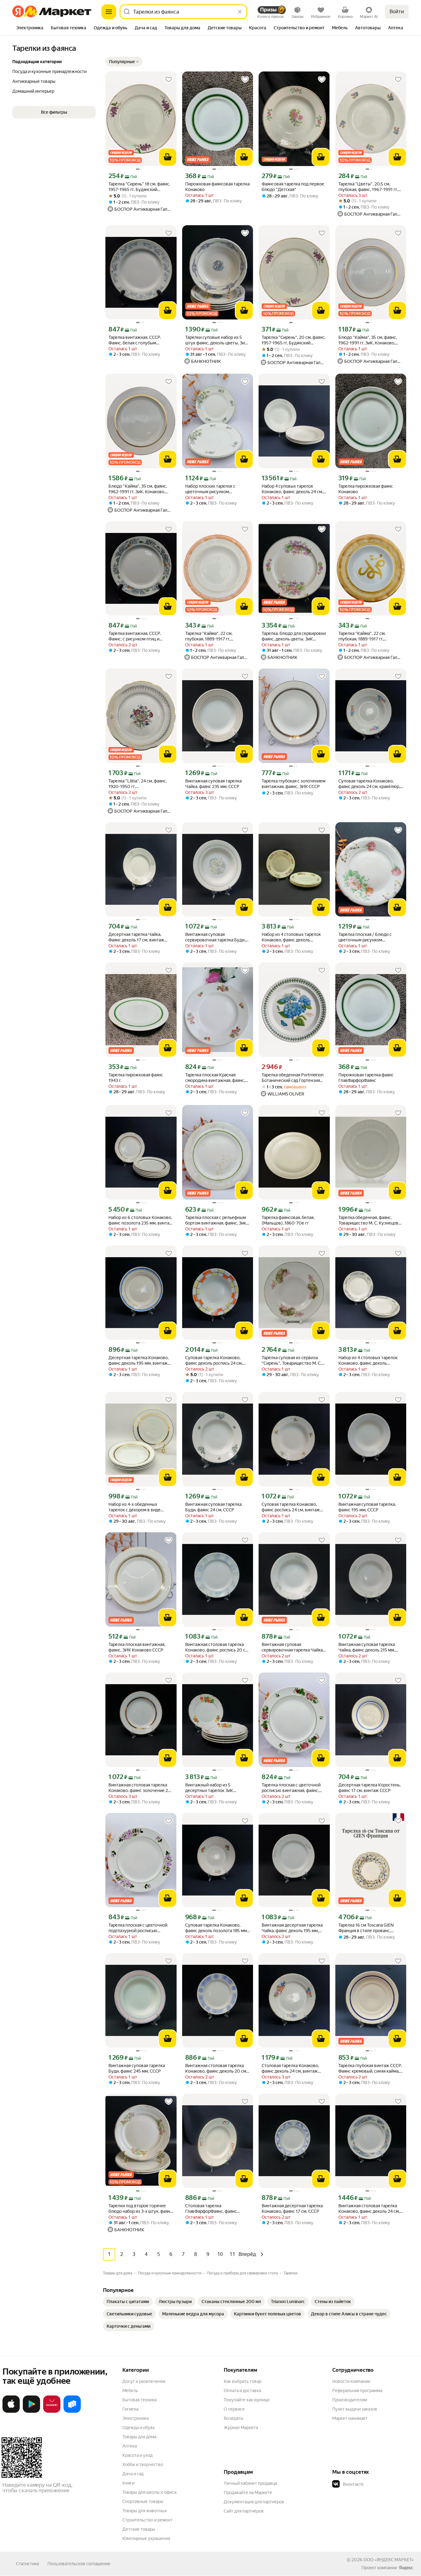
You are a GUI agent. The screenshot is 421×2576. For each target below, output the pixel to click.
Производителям (350, 2400)
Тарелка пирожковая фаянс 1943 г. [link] (136, 1078)
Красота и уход (137, 2455)
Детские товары (139, 2529)
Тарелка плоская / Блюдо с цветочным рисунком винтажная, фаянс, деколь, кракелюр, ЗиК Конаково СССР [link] (369, 937)
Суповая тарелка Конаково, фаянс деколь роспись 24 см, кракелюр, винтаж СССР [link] (214, 1361)
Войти (397, 12)
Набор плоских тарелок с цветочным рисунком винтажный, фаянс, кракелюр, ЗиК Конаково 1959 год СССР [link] (215, 489)
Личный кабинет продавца (250, 2483)
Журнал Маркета (241, 2428)
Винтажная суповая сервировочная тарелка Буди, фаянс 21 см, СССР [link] (215, 937)
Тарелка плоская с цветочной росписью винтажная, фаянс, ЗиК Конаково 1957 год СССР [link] (291, 1788)
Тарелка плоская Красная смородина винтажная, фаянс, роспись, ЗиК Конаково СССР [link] (215, 1078)
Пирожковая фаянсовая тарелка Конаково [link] (217, 187)
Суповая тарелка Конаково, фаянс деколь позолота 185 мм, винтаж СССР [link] (217, 1928)
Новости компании (351, 2381)
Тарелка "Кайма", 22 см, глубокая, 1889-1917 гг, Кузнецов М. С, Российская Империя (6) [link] (365, 636)
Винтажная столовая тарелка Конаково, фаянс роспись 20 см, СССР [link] (217, 1647)
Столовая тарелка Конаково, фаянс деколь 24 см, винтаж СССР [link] (290, 2068)
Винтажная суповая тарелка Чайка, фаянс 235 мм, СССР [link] (213, 784)
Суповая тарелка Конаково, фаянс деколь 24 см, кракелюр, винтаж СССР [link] (369, 784)
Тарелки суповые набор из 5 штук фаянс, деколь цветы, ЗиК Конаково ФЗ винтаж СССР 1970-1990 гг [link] (216, 340)
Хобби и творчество (143, 2464)
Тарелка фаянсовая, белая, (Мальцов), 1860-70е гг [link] (288, 1220)
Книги (128, 2483)
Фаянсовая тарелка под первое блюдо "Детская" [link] (293, 187)
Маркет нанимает (350, 2418)
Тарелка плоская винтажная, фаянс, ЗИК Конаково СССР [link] (137, 1647)
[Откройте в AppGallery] (52, 2411)
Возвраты (234, 2418)
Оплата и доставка (242, 2391)
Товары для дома (139, 2437)
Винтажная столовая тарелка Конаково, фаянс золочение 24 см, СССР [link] (139, 1788)
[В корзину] (168, 157)
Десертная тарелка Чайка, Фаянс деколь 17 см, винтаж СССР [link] (136, 937)
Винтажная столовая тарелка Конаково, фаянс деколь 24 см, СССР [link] (369, 2209)
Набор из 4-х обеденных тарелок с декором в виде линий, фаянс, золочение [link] (135, 1507)
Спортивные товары (143, 2501)
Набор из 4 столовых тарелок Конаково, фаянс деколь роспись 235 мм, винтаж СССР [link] (292, 937)
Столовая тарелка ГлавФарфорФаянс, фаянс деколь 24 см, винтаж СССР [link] (213, 2209)
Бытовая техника (139, 2400)
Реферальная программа (357, 2391)
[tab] (30, 28)
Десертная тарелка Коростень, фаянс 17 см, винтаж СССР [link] (370, 1788)
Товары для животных (145, 2511)
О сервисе (234, 2409)
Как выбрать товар (243, 2381)
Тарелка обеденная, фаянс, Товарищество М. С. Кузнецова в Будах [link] (370, 1220)
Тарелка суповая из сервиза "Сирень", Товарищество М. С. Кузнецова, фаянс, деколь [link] (292, 1361)
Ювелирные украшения (146, 2538)
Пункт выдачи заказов (355, 2409)
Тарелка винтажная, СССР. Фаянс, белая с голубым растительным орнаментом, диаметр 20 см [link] (137, 340)
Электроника (135, 2418)
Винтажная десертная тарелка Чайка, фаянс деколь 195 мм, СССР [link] (292, 1928)
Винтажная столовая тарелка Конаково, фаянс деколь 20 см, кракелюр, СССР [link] (216, 2068)
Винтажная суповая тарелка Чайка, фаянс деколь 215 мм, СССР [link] (367, 1647)
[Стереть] (240, 12)
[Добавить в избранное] (169, 79)
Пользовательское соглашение (79, 2564)
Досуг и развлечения (144, 2381)
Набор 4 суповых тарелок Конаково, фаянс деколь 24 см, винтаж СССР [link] (292, 489)
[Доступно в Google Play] (31, 2411)
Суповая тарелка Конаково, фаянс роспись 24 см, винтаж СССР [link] (291, 1507)
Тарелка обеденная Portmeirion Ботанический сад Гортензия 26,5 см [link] (293, 1078)
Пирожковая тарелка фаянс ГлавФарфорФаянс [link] (366, 1078)
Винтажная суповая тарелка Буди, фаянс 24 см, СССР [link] (213, 1507)
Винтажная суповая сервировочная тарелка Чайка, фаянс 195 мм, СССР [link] (293, 1647)
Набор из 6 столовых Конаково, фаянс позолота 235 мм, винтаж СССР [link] (141, 1220)
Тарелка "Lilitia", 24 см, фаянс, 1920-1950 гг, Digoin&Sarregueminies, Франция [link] (141, 784)
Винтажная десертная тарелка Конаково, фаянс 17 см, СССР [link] (292, 2208)
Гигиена (130, 2409)
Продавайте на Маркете (248, 2493)
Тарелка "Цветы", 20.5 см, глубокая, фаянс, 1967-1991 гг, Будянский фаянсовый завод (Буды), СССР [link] (368, 187)
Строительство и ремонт (147, 2520)
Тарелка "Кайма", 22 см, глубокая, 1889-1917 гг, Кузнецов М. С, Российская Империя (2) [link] (212, 636)
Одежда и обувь (139, 2428)
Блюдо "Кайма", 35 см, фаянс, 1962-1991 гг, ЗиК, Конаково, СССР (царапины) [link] (368, 340)
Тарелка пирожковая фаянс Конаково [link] (366, 489)
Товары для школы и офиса (149, 2492)
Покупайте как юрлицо (247, 2400)
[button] (124, 62)
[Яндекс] (406, 2568)
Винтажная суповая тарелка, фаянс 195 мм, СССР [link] (367, 1507)
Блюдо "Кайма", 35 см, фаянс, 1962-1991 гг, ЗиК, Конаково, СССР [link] (138, 489)
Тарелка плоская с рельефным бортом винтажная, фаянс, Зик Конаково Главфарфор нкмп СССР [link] (216, 1220)
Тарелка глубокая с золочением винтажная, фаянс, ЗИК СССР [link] (294, 784)
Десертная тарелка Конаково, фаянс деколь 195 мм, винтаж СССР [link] (139, 1361)
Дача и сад (133, 2474)
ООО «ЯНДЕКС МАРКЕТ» (388, 2560)
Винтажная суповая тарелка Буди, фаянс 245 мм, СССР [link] (137, 2068)
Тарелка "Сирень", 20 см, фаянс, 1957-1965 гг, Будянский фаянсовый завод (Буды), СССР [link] (294, 340)
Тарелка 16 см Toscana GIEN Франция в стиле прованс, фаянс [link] (366, 1928)
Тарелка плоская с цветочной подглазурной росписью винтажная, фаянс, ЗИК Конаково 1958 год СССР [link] (138, 1928)
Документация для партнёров (254, 2502)
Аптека (130, 2446)
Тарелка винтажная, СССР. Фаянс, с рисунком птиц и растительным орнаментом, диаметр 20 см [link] (137, 636)
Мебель (130, 2391)
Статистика (27, 2564)
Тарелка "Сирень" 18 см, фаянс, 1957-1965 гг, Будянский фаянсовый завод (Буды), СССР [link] (140, 187)
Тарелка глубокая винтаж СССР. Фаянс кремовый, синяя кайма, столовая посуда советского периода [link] (370, 2068)
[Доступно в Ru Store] (72, 2411)
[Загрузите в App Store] (11, 2411)
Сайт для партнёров (244, 2511)
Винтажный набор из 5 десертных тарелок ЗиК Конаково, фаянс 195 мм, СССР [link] (216, 1788)
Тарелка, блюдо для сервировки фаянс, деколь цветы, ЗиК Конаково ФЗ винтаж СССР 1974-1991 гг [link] (294, 636)
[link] (128, 2302)
